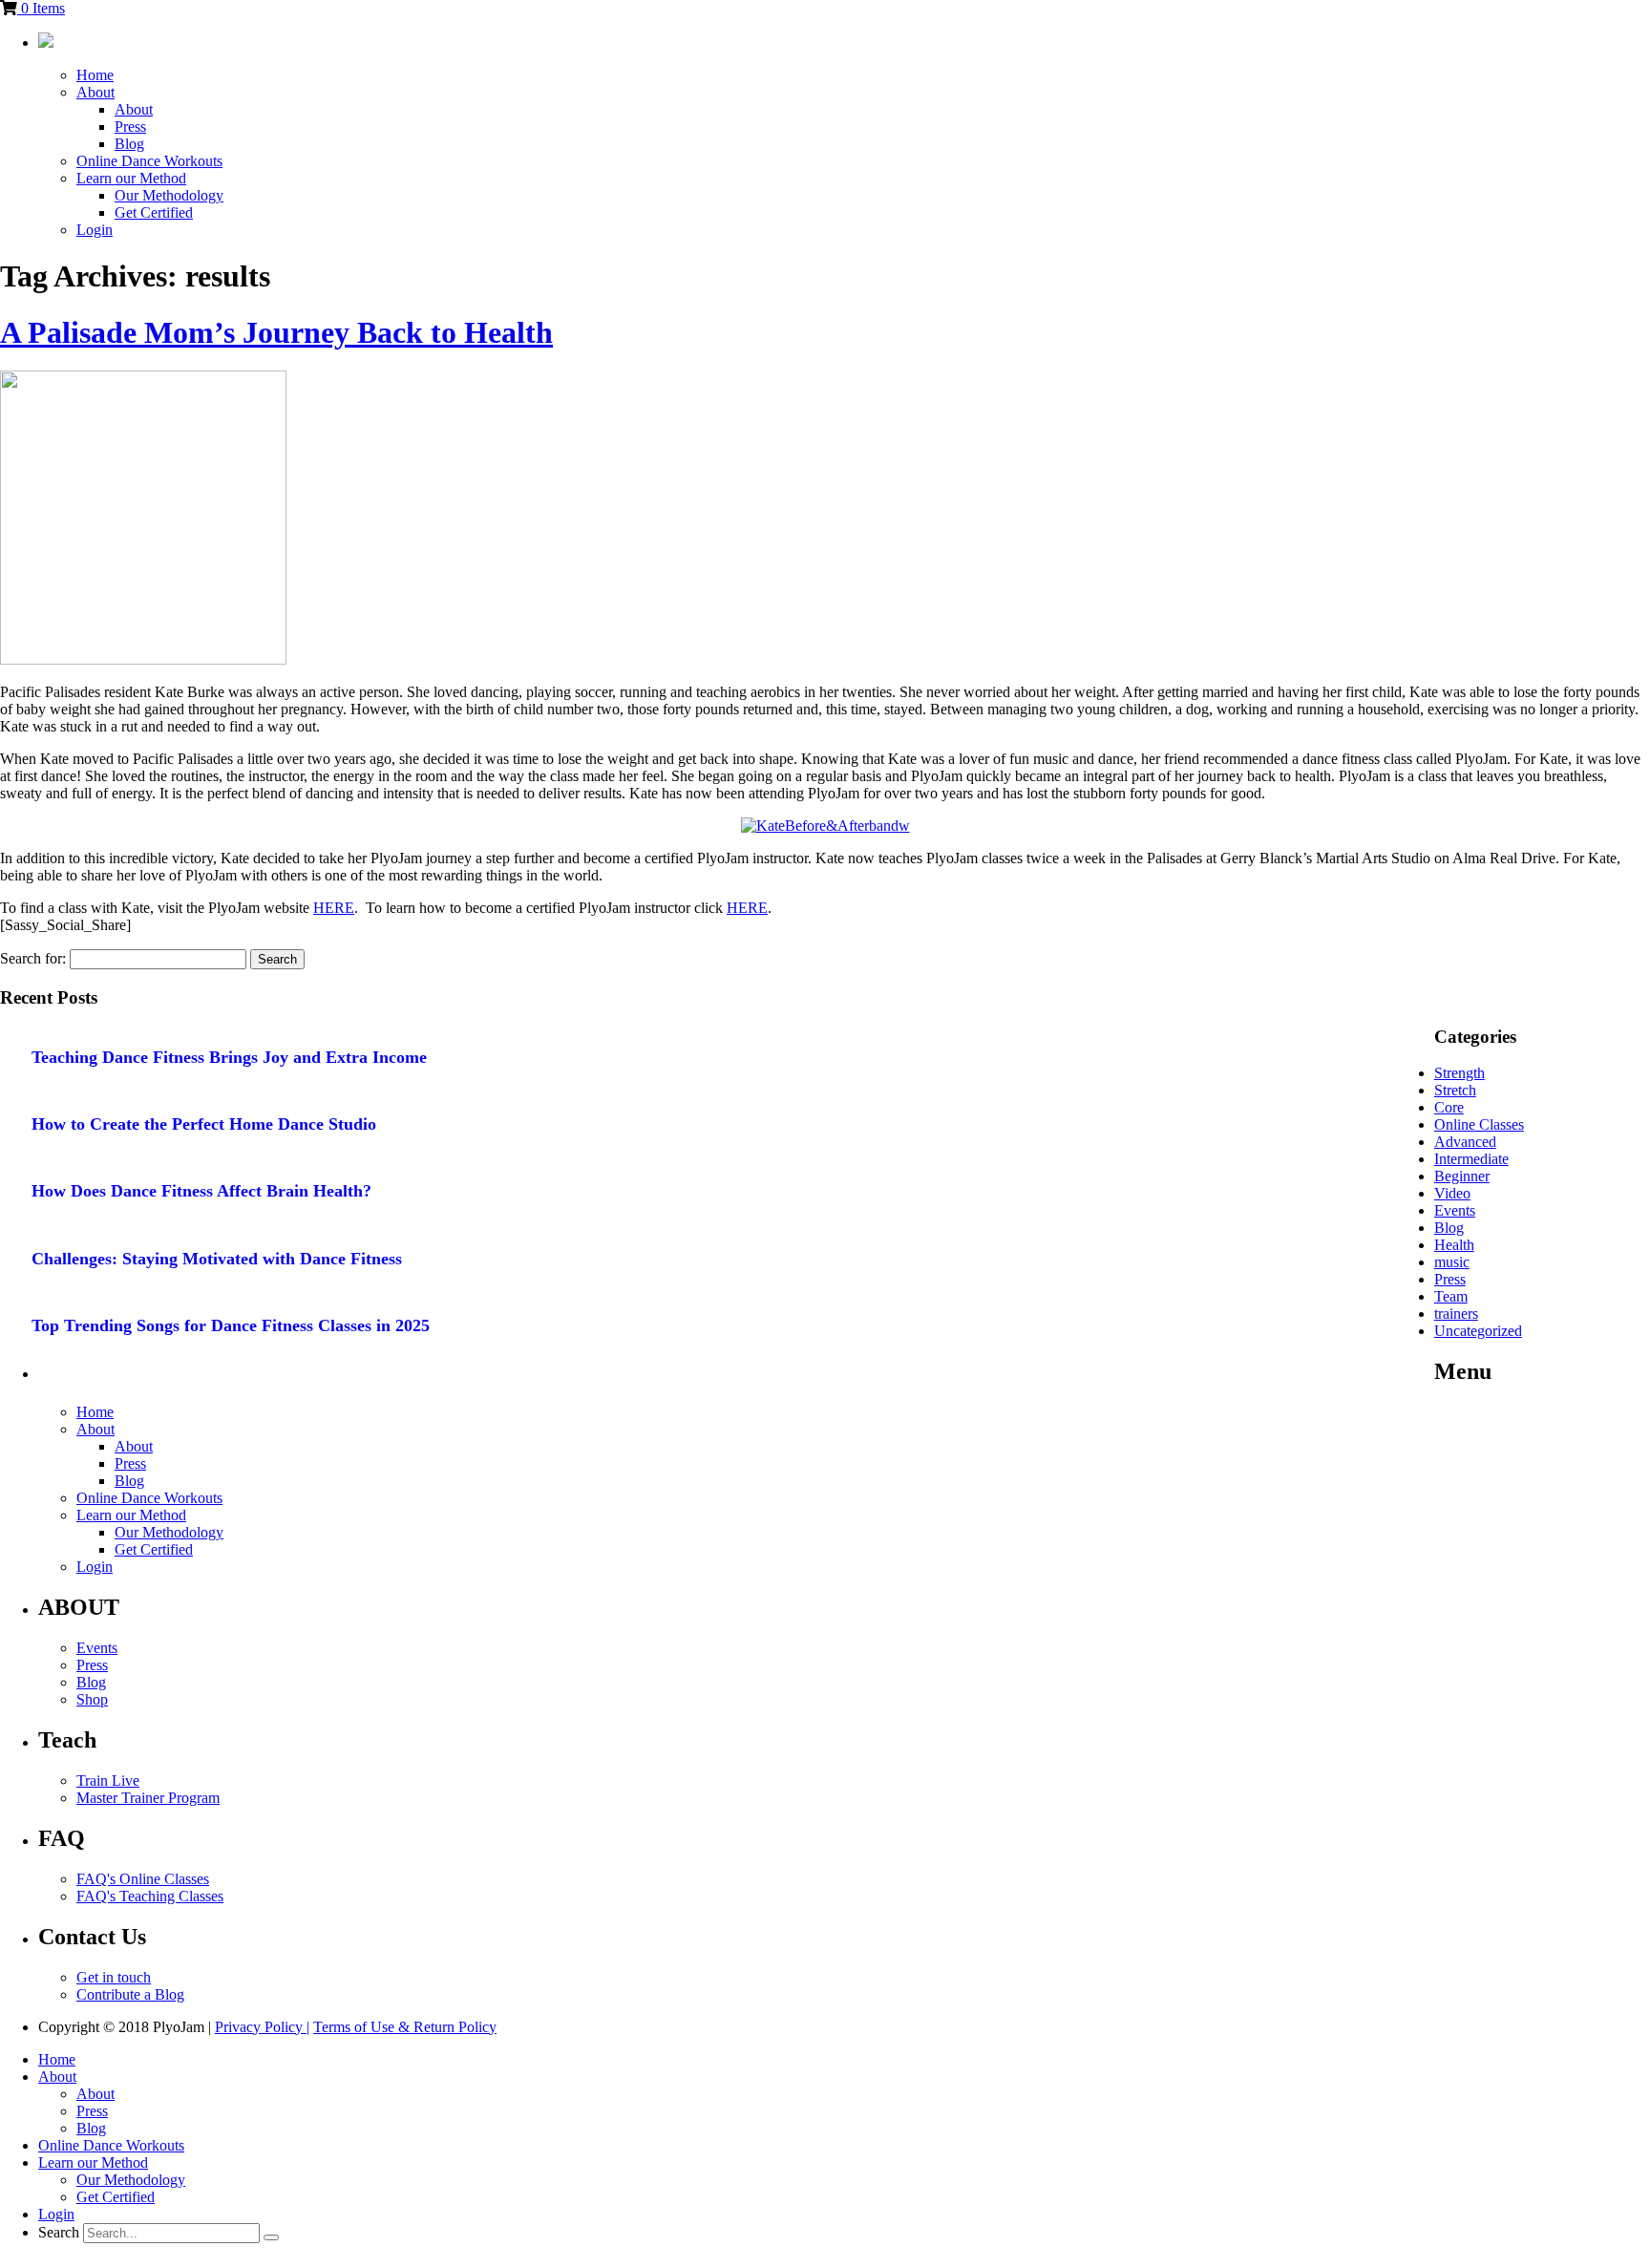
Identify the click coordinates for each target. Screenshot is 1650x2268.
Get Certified (154, 212)
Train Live (108, 1780)
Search (59, 2232)
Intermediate (1471, 1159)
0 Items (41, 8)
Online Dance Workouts (149, 161)
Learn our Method (131, 178)
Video (1452, 1193)
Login (95, 230)
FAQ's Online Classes (143, 1879)
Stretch (1455, 1090)
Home (95, 75)
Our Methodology (169, 195)
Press (130, 127)
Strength (1460, 1073)
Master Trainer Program (148, 1798)
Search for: (33, 958)
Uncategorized (1478, 1331)
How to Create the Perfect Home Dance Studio (204, 1124)
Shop (92, 1699)
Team (1451, 1296)
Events (1455, 1210)
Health (1454, 1245)
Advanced (1465, 1142)
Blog (129, 144)
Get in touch (114, 1977)
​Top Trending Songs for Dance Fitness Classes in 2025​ (231, 1325)
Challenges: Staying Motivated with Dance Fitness (217, 1259)
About (95, 92)
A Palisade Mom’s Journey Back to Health (276, 332)
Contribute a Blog (130, 1994)
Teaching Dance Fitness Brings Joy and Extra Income (229, 1057)
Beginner (1462, 1176)
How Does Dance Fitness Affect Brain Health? (201, 1191)
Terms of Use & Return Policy (405, 2027)
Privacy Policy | (262, 2027)
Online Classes (1479, 1124)
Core (1449, 1107)
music (1452, 1262)
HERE (334, 908)
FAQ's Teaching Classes (150, 1896)
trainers (1456, 1314)
